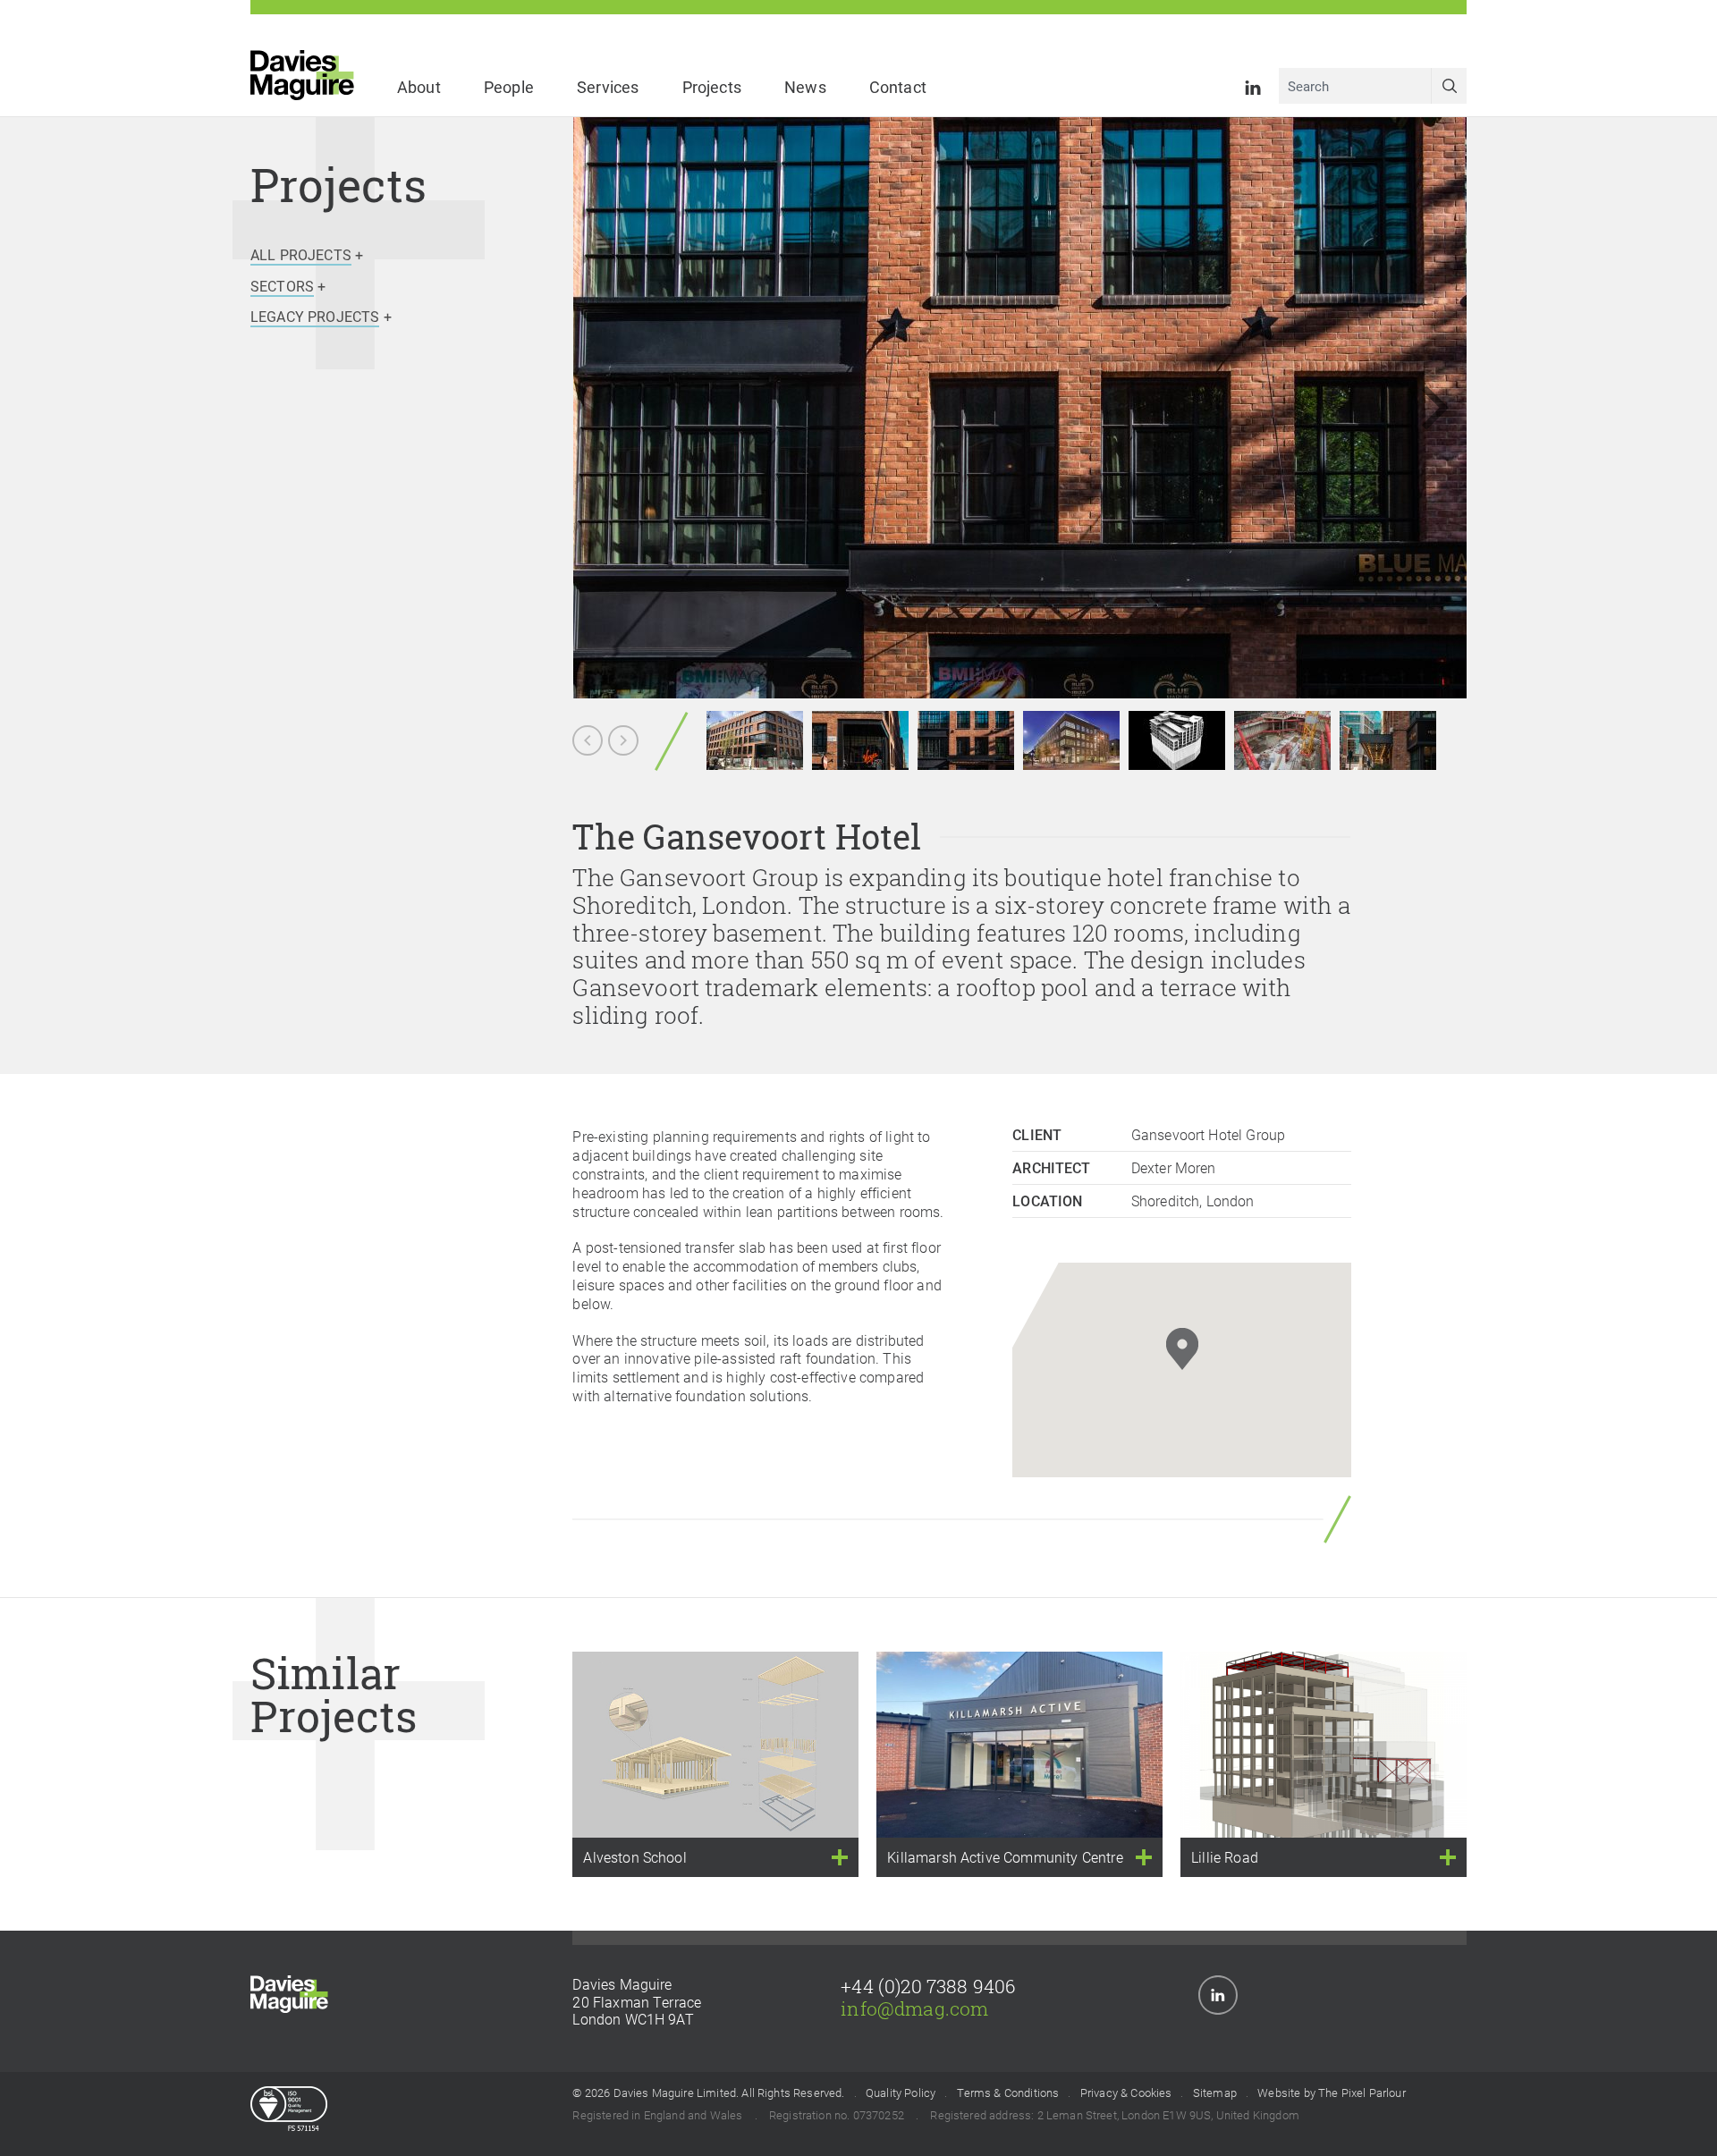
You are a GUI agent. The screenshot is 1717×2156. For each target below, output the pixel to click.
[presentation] (1413, 408)
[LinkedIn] (1253, 85)
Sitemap (1215, 2093)
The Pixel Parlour (1362, 2093)
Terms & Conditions (1008, 2093)
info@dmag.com (914, 2008)
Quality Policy (901, 2093)
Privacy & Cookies (1126, 2093)
